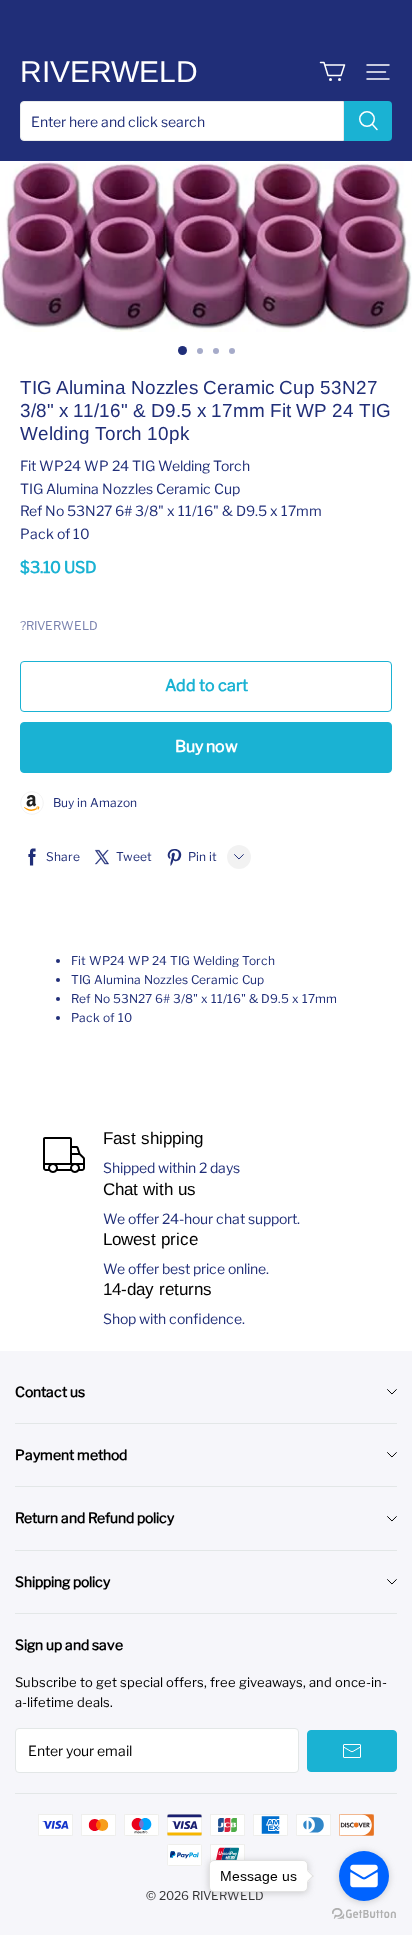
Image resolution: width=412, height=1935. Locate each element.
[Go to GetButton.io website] (364, 1914)
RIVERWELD (109, 71)
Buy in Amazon (90, 802)
